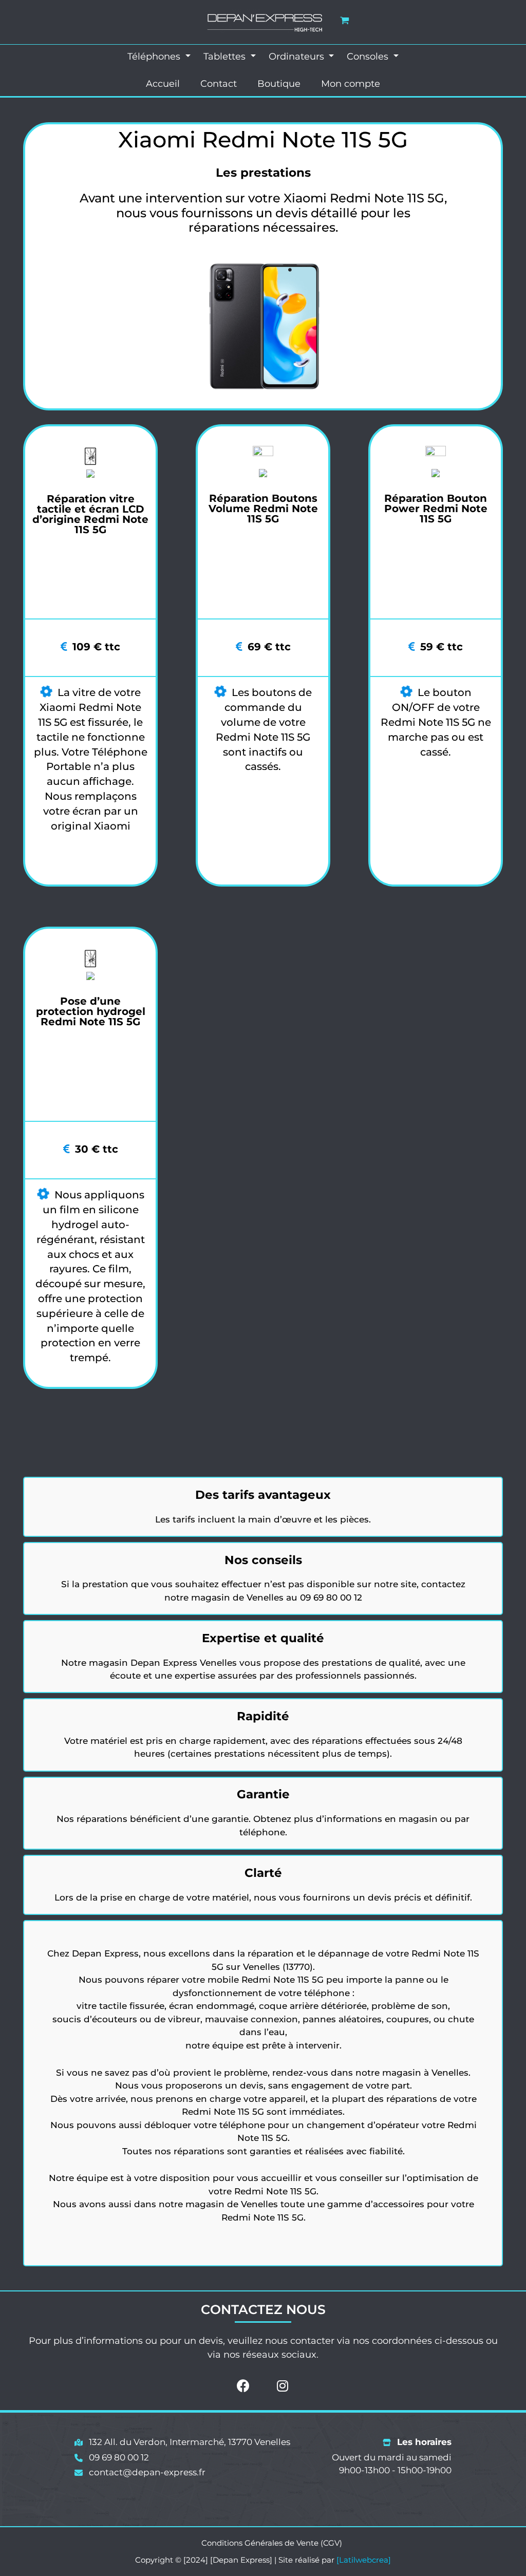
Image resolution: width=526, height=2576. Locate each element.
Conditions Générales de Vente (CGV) (272, 2543)
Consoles (369, 57)
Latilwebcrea (364, 2560)
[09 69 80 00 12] (112, 2458)
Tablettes (226, 57)
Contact (219, 84)
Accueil (163, 84)
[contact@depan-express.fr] (140, 2473)
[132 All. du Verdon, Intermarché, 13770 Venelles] (182, 2442)
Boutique (279, 84)
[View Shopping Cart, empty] (345, 20)
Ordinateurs (298, 57)
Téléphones (155, 57)
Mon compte (351, 84)
